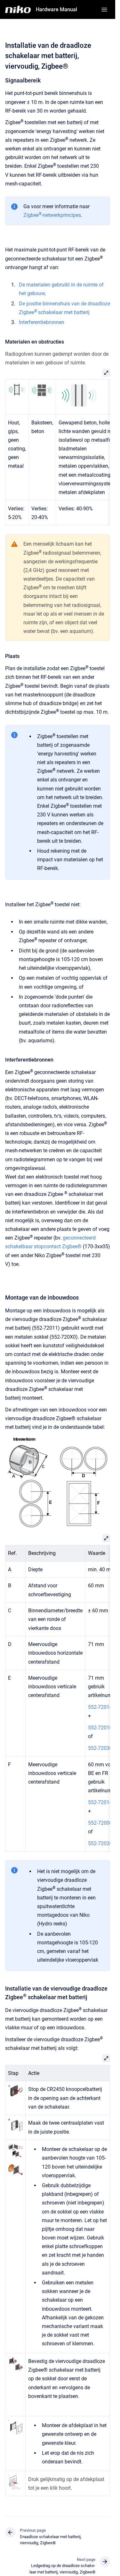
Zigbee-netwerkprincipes (52, 215)
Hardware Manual (56, 9)
